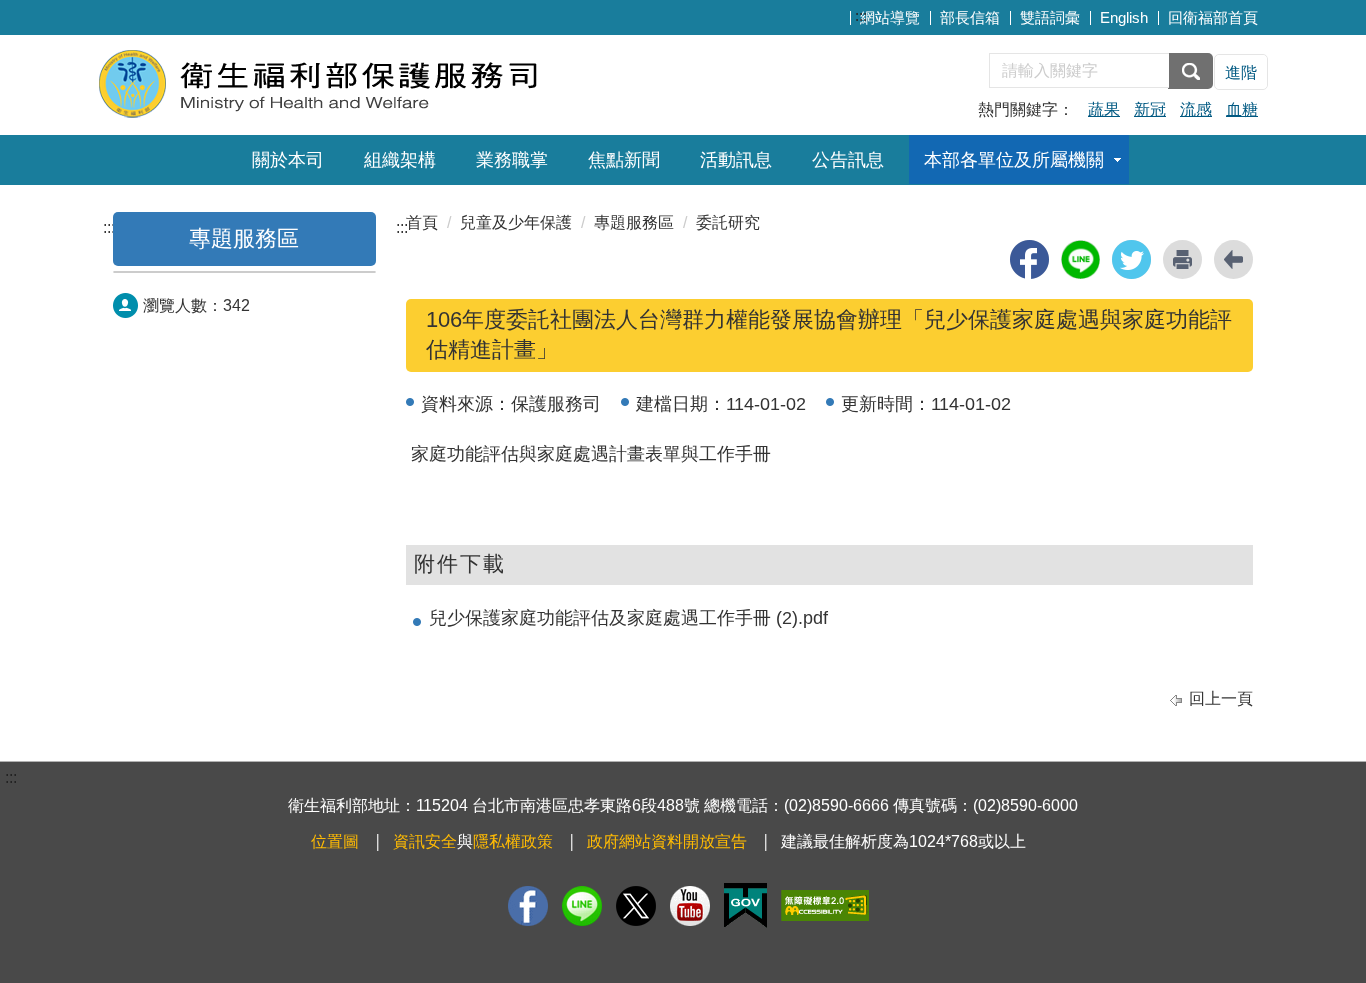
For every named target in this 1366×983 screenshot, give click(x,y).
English (1124, 17)
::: (861, 15)
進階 (1241, 72)
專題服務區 (244, 238)
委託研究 (728, 222)
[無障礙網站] (825, 905)
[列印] (1182, 259)
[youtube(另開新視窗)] (690, 906)
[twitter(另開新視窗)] (1131, 259)
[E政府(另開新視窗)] (745, 905)
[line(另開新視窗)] (1080, 259)
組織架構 (400, 160)
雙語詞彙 (1050, 17)
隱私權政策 (513, 841)
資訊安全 (425, 841)
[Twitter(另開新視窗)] (636, 906)
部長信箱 (970, 17)
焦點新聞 (624, 160)
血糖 (1242, 109)
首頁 (422, 222)
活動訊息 (736, 160)
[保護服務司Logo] (340, 82)
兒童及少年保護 (516, 222)
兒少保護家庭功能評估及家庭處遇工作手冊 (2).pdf (628, 618)
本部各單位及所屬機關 (1014, 160)
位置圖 (335, 841)
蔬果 (1104, 109)
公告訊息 (848, 160)
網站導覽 (890, 17)
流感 (1196, 109)
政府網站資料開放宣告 (667, 841)
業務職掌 (512, 160)
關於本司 (288, 160)
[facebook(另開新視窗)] (1029, 259)
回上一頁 (1221, 698)
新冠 (1150, 109)
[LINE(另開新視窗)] (582, 906)
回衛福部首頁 (1213, 17)
